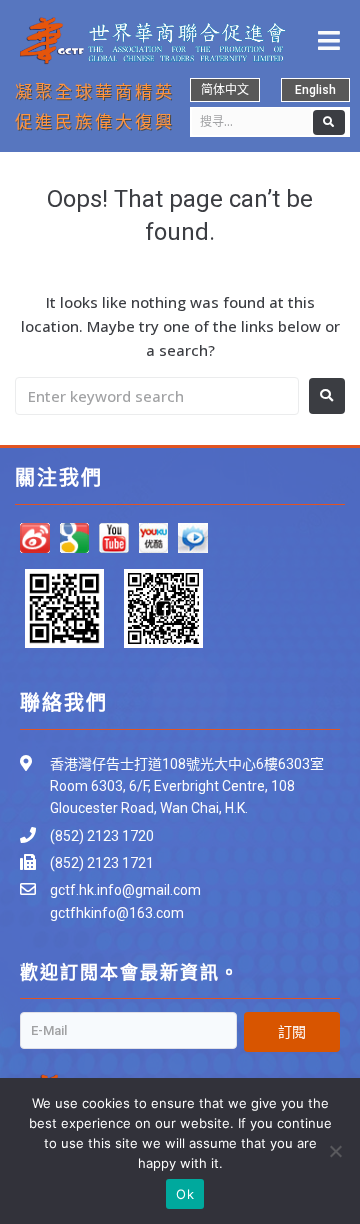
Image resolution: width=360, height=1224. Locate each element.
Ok (185, 1194)
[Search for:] (157, 396)
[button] (225, 90)
